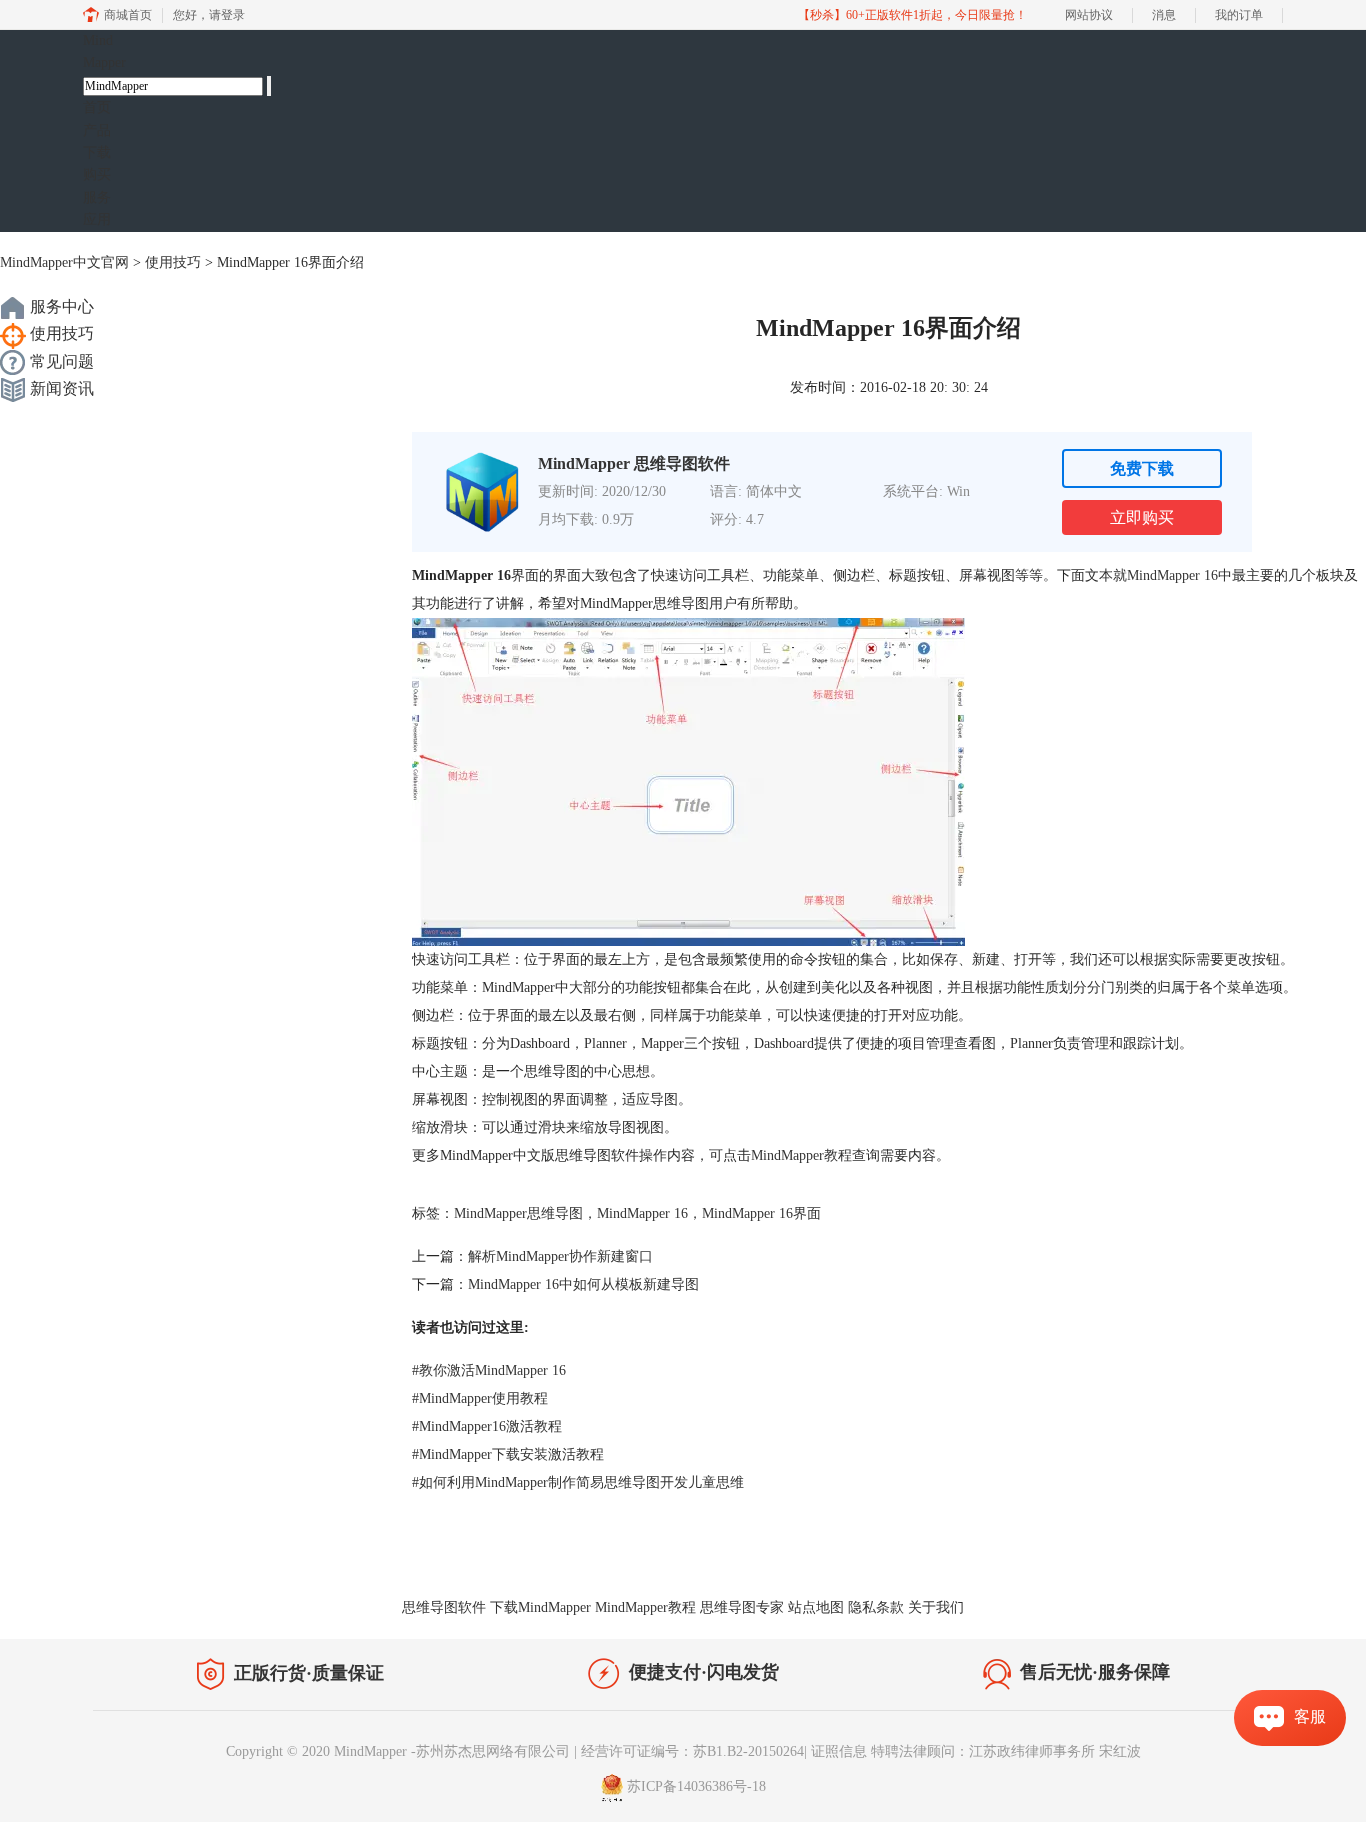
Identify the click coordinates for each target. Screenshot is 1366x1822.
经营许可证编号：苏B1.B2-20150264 (692, 1751)
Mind (104, 51)
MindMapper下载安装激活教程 (508, 1454)
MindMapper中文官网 (64, 262)
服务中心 (60, 306)
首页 (97, 107)
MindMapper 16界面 (761, 1213)
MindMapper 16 (1172, 575)
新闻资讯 (60, 388)
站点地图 (816, 1607)
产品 (97, 130)
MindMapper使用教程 (480, 1398)
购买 (97, 174)
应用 (97, 219)
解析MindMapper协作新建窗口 (560, 1256)
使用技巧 (173, 262)
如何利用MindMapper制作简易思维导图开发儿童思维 (578, 1482)
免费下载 (1142, 468)
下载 (97, 152)
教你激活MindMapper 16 (489, 1370)
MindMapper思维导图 (518, 1213)
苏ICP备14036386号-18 (696, 1786)
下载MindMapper (540, 1607)
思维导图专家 (742, 1607)
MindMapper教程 (801, 1155)
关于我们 (936, 1607)
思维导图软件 (444, 1607)
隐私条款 (876, 1607)
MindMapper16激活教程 (487, 1426)
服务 (97, 197)
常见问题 (60, 361)
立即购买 (1142, 517)
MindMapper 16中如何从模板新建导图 (583, 1284)
